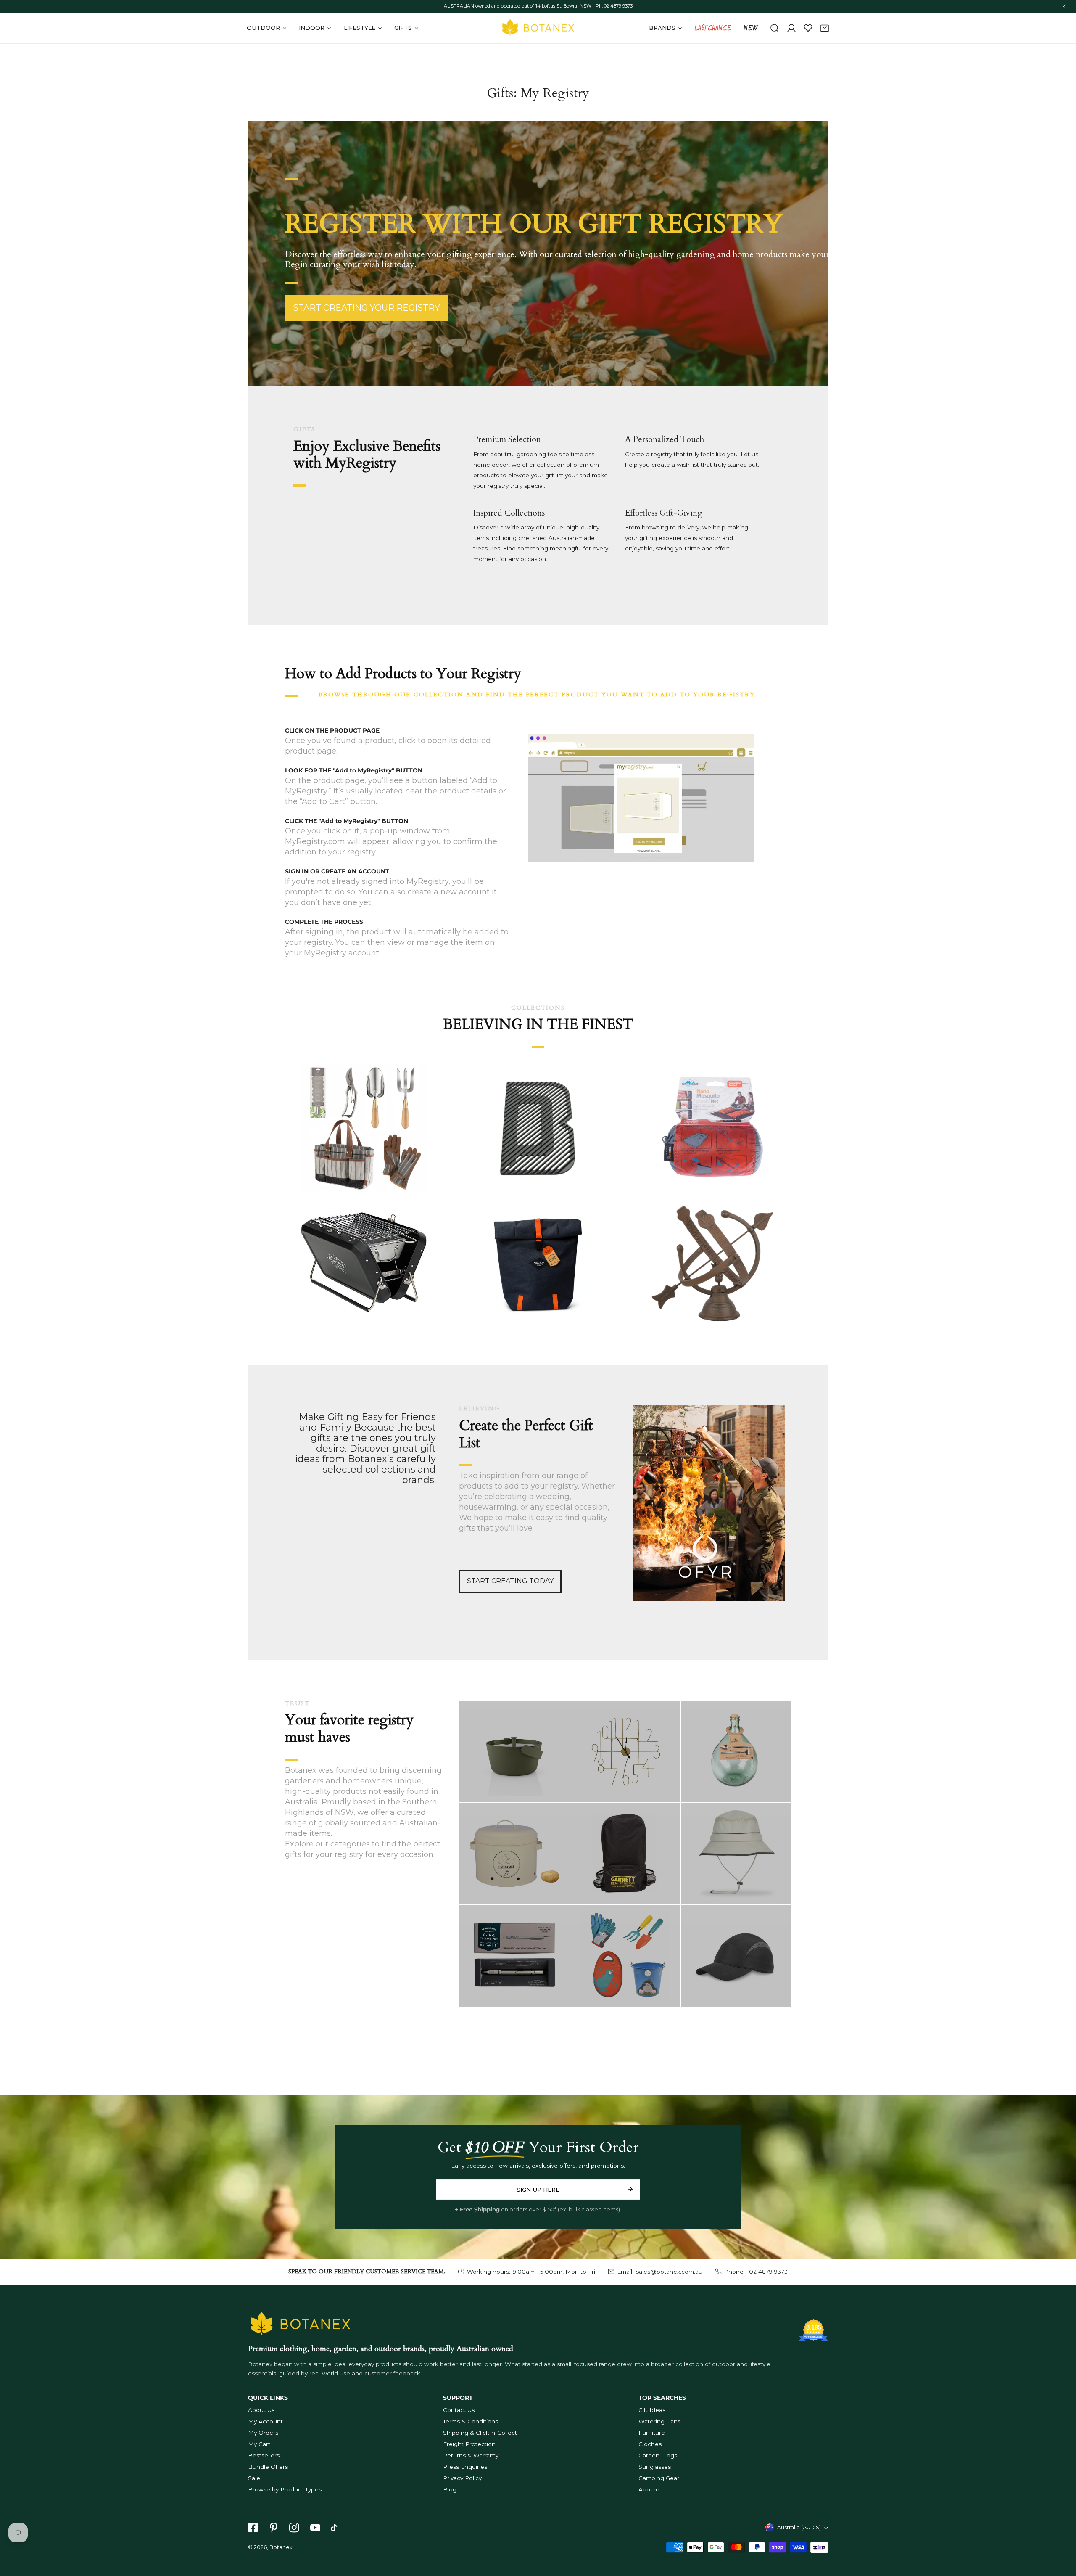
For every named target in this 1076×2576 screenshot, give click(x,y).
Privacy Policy (462, 2478)
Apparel (650, 2489)
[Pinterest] (274, 2528)
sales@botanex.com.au (669, 2272)
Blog (450, 2489)
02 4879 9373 (767, 2272)
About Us (261, 2410)
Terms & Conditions (471, 2421)
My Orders (263, 2433)
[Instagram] (294, 2528)
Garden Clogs (658, 2455)
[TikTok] (336, 2528)
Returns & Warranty (471, 2455)
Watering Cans (659, 2421)
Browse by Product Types (285, 2489)
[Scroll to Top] (1062, 2532)
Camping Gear (659, 2478)
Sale (254, 2478)
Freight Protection (469, 2444)
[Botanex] (538, 28)
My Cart (259, 2444)
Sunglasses (655, 2467)
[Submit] (630, 2189)
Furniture (652, 2433)
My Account (265, 2421)
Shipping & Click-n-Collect (480, 2433)
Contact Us (459, 2410)
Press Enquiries (465, 2467)
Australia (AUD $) (799, 2527)
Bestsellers (264, 2455)
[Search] (775, 28)
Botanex (281, 2547)
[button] (825, 28)
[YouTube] (315, 2528)
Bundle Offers (268, 2467)
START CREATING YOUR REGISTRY (367, 308)
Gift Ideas (652, 2410)
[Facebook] (253, 2528)
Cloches (650, 2444)
